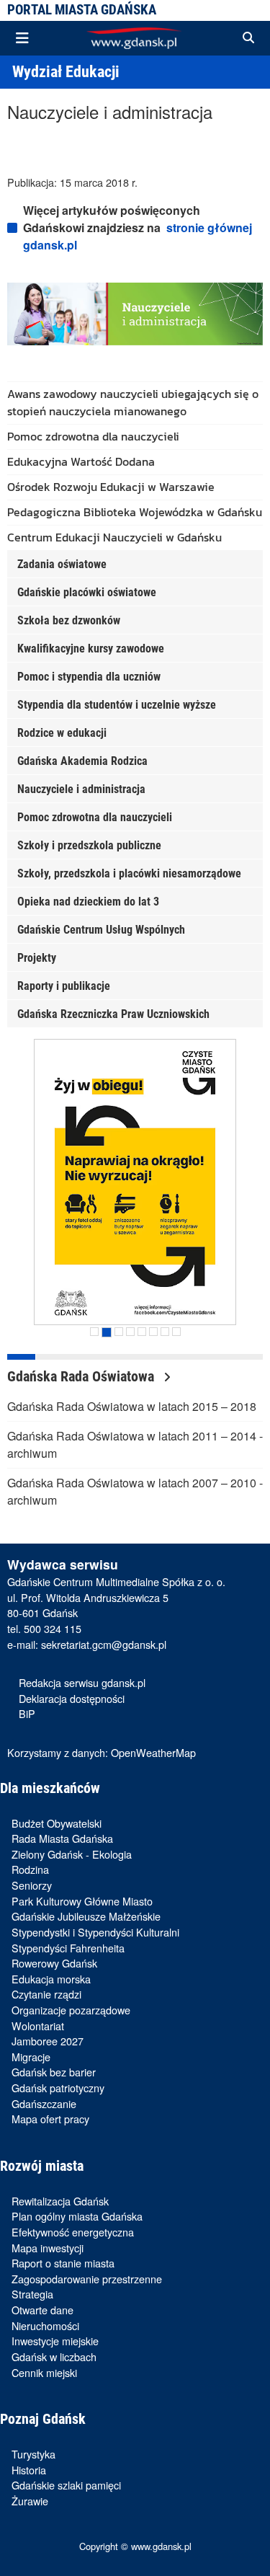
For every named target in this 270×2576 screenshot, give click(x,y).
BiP (27, 1713)
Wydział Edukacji (66, 71)
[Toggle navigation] (22, 38)
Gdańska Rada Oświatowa (82, 1376)
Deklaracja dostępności (72, 1698)
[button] (248, 38)
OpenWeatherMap (153, 1752)
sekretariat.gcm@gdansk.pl (104, 1644)
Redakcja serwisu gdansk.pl (82, 1682)
